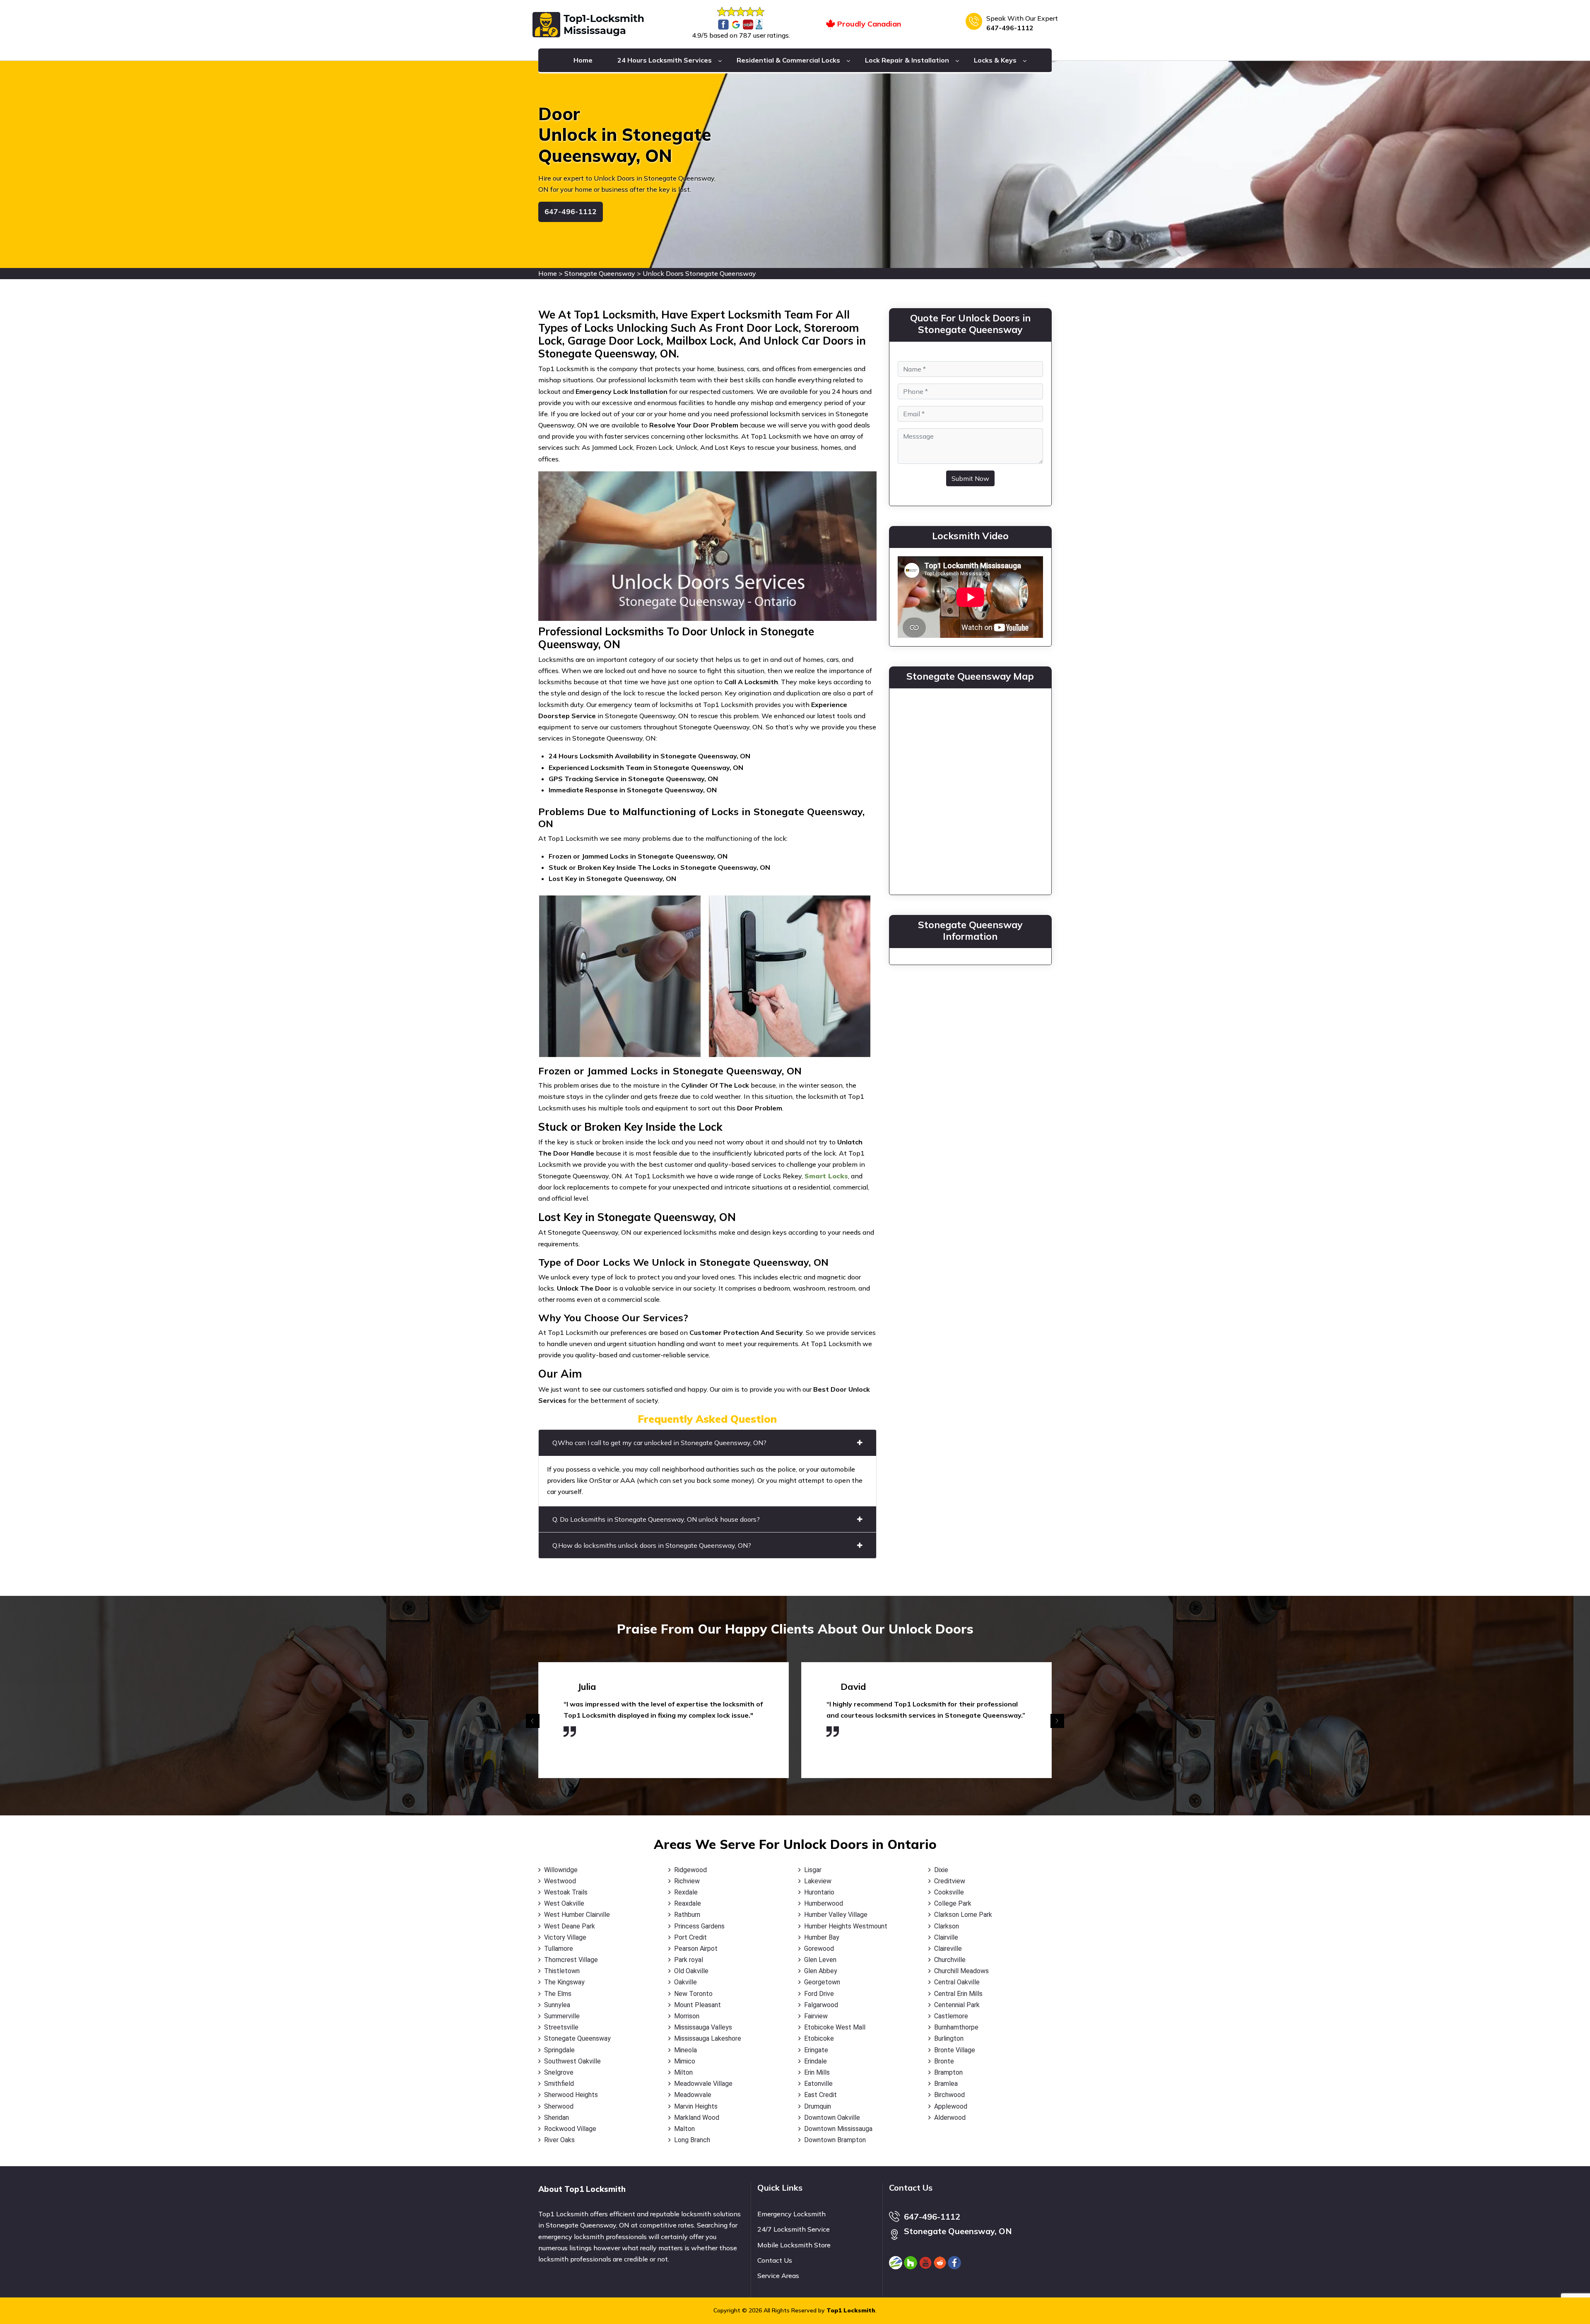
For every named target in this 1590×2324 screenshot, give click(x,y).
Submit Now (970, 478)
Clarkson (947, 1926)
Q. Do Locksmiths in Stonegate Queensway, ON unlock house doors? (656, 1519)
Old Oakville (691, 1971)
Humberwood (824, 1903)
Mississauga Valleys (703, 2027)
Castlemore (951, 2016)
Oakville (685, 1982)
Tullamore (559, 1949)
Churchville (950, 1960)
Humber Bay (822, 1937)
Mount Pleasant (697, 2005)
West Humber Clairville (577, 1915)
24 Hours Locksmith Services (665, 60)
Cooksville (949, 1892)
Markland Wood (697, 2118)
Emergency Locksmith (791, 2214)
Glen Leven (820, 1960)
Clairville (946, 1937)
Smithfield (559, 2084)
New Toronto (693, 1994)
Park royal (689, 1960)
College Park (953, 1903)
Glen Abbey (821, 1971)
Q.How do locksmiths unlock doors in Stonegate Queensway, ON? (652, 1545)
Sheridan (556, 2118)
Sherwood (559, 2106)
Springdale (559, 2050)
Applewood (951, 2106)
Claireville (948, 1949)
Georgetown (822, 1982)
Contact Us (775, 2260)
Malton (684, 2129)
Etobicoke (819, 2038)
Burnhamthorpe (956, 2027)
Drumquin (818, 2106)
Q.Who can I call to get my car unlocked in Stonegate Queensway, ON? (659, 1443)
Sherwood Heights (571, 2095)
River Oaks (559, 2140)
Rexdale (686, 1892)
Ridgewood (690, 1870)
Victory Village (565, 1937)
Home (583, 60)
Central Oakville (957, 1982)
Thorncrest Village (571, 1960)
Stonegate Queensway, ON (958, 2231)
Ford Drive (819, 1994)
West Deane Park (570, 1926)
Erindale (815, 2061)
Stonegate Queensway (600, 273)
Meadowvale (693, 2095)
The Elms (558, 1994)
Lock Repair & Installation (907, 60)
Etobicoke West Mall (835, 2027)
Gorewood (819, 1949)
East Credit (820, 2095)
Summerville (562, 2016)
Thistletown (562, 1971)
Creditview (950, 1881)
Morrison (687, 2016)
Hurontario (819, 1892)
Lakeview (818, 1881)
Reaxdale (688, 1903)
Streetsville (561, 2027)
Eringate (816, 2050)
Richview (687, 1881)
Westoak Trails (566, 1892)
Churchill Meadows (961, 1971)
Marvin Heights (696, 2106)
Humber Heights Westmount (846, 1926)
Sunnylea (557, 2005)
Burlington (949, 2038)
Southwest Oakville (572, 2061)
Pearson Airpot (696, 1949)
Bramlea (946, 2084)
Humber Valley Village (836, 1915)
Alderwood (950, 2118)
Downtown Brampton (835, 2140)
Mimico (685, 2061)
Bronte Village (955, 2050)
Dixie (941, 1870)
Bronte (944, 2061)
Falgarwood (821, 2005)
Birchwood (949, 2095)
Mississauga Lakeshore (708, 2038)
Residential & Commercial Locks (788, 60)
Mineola (685, 2050)
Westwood (560, 1881)
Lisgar (813, 1870)
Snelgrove (559, 2072)
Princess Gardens (699, 1926)
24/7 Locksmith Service (794, 2229)
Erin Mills (817, 2072)
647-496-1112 (1010, 28)
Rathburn (687, 1915)
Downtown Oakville (832, 2118)
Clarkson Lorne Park (963, 1915)
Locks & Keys (995, 60)
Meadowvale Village (703, 2084)
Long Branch (692, 2140)
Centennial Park (957, 2005)
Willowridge (561, 1870)
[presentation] (533, 1721)
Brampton (948, 2072)
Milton (683, 2072)
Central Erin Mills (958, 1994)
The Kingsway (564, 1982)
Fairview (816, 2016)
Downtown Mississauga (838, 2129)
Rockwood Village (570, 2129)
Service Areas (778, 2276)
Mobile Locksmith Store (794, 2245)
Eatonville (818, 2084)
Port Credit (690, 1937)
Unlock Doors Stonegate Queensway (699, 273)
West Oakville (564, 1903)
